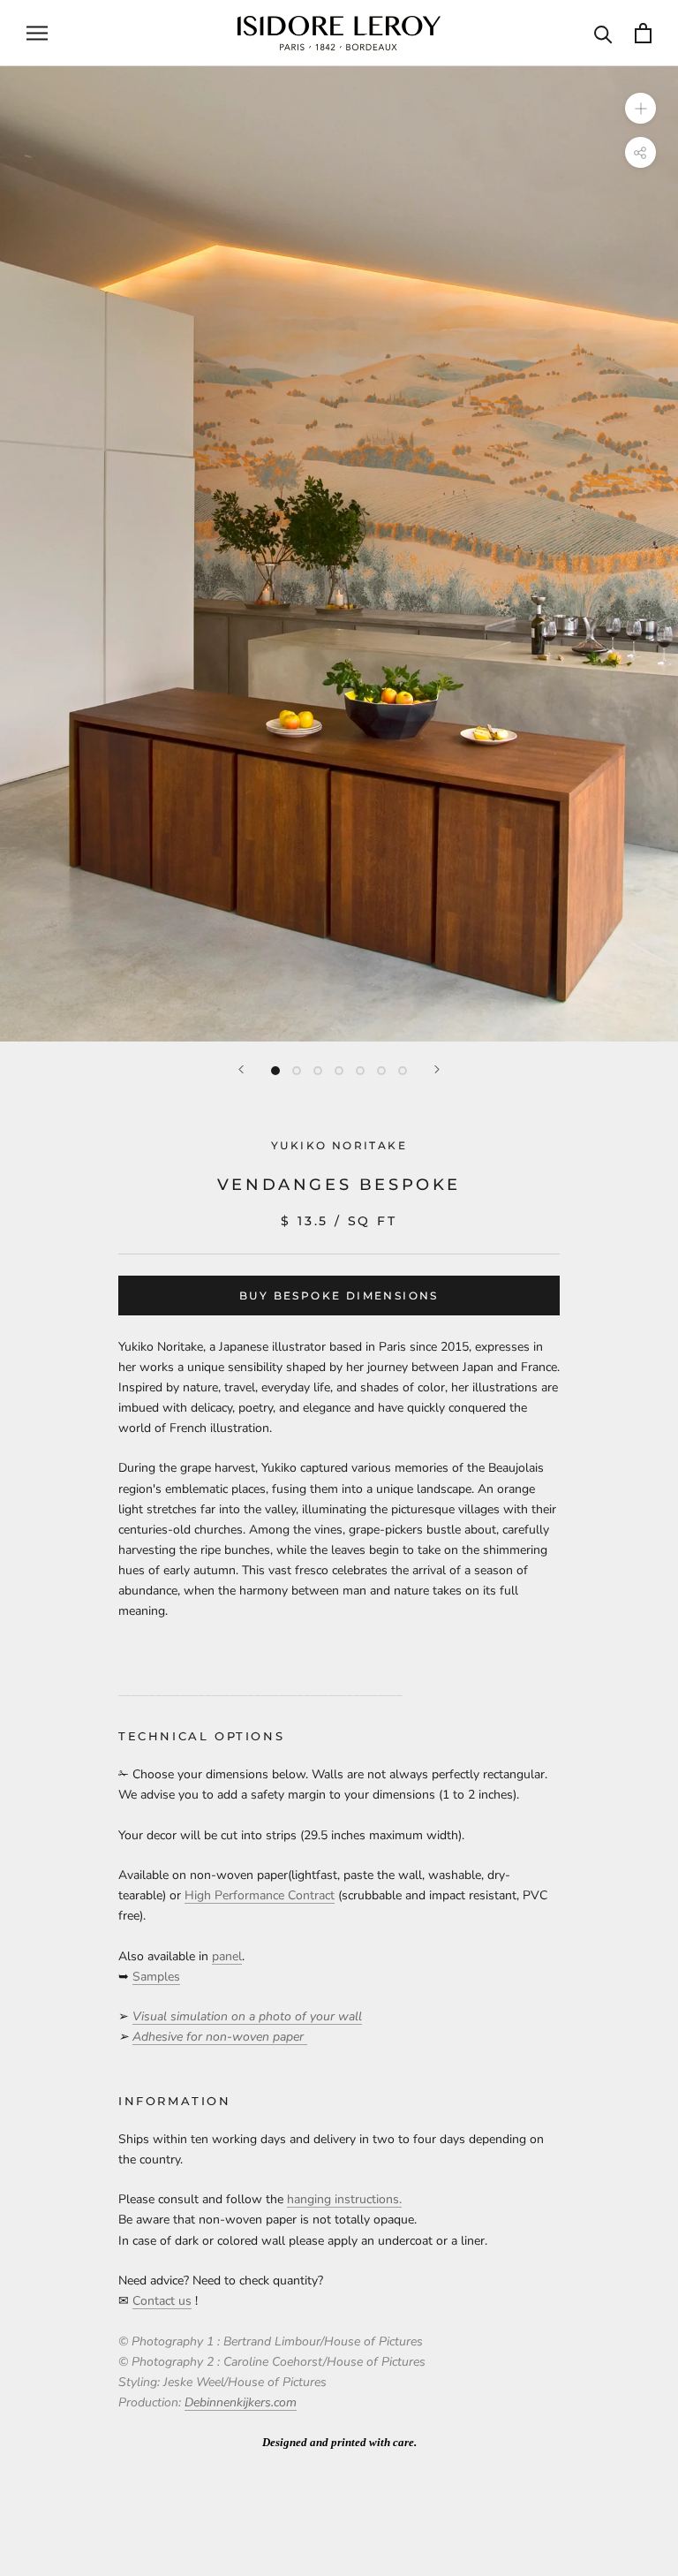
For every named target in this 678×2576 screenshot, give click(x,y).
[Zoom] (640, 107)
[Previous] (241, 1069)
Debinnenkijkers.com (241, 2402)
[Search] (603, 33)
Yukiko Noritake (339, 1145)
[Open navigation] (37, 33)
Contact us (162, 2301)
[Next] (437, 1069)
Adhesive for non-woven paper (220, 2037)
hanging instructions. (344, 2199)
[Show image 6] (381, 1071)
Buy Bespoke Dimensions (339, 1296)
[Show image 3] (318, 1071)
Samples (156, 1977)
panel (227, 1956)
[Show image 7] (403, 1071)
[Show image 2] (297, 1071)
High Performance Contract (260, 1895)
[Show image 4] (339, 1071)
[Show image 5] (360, 1071)
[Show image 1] (275, 1071)
